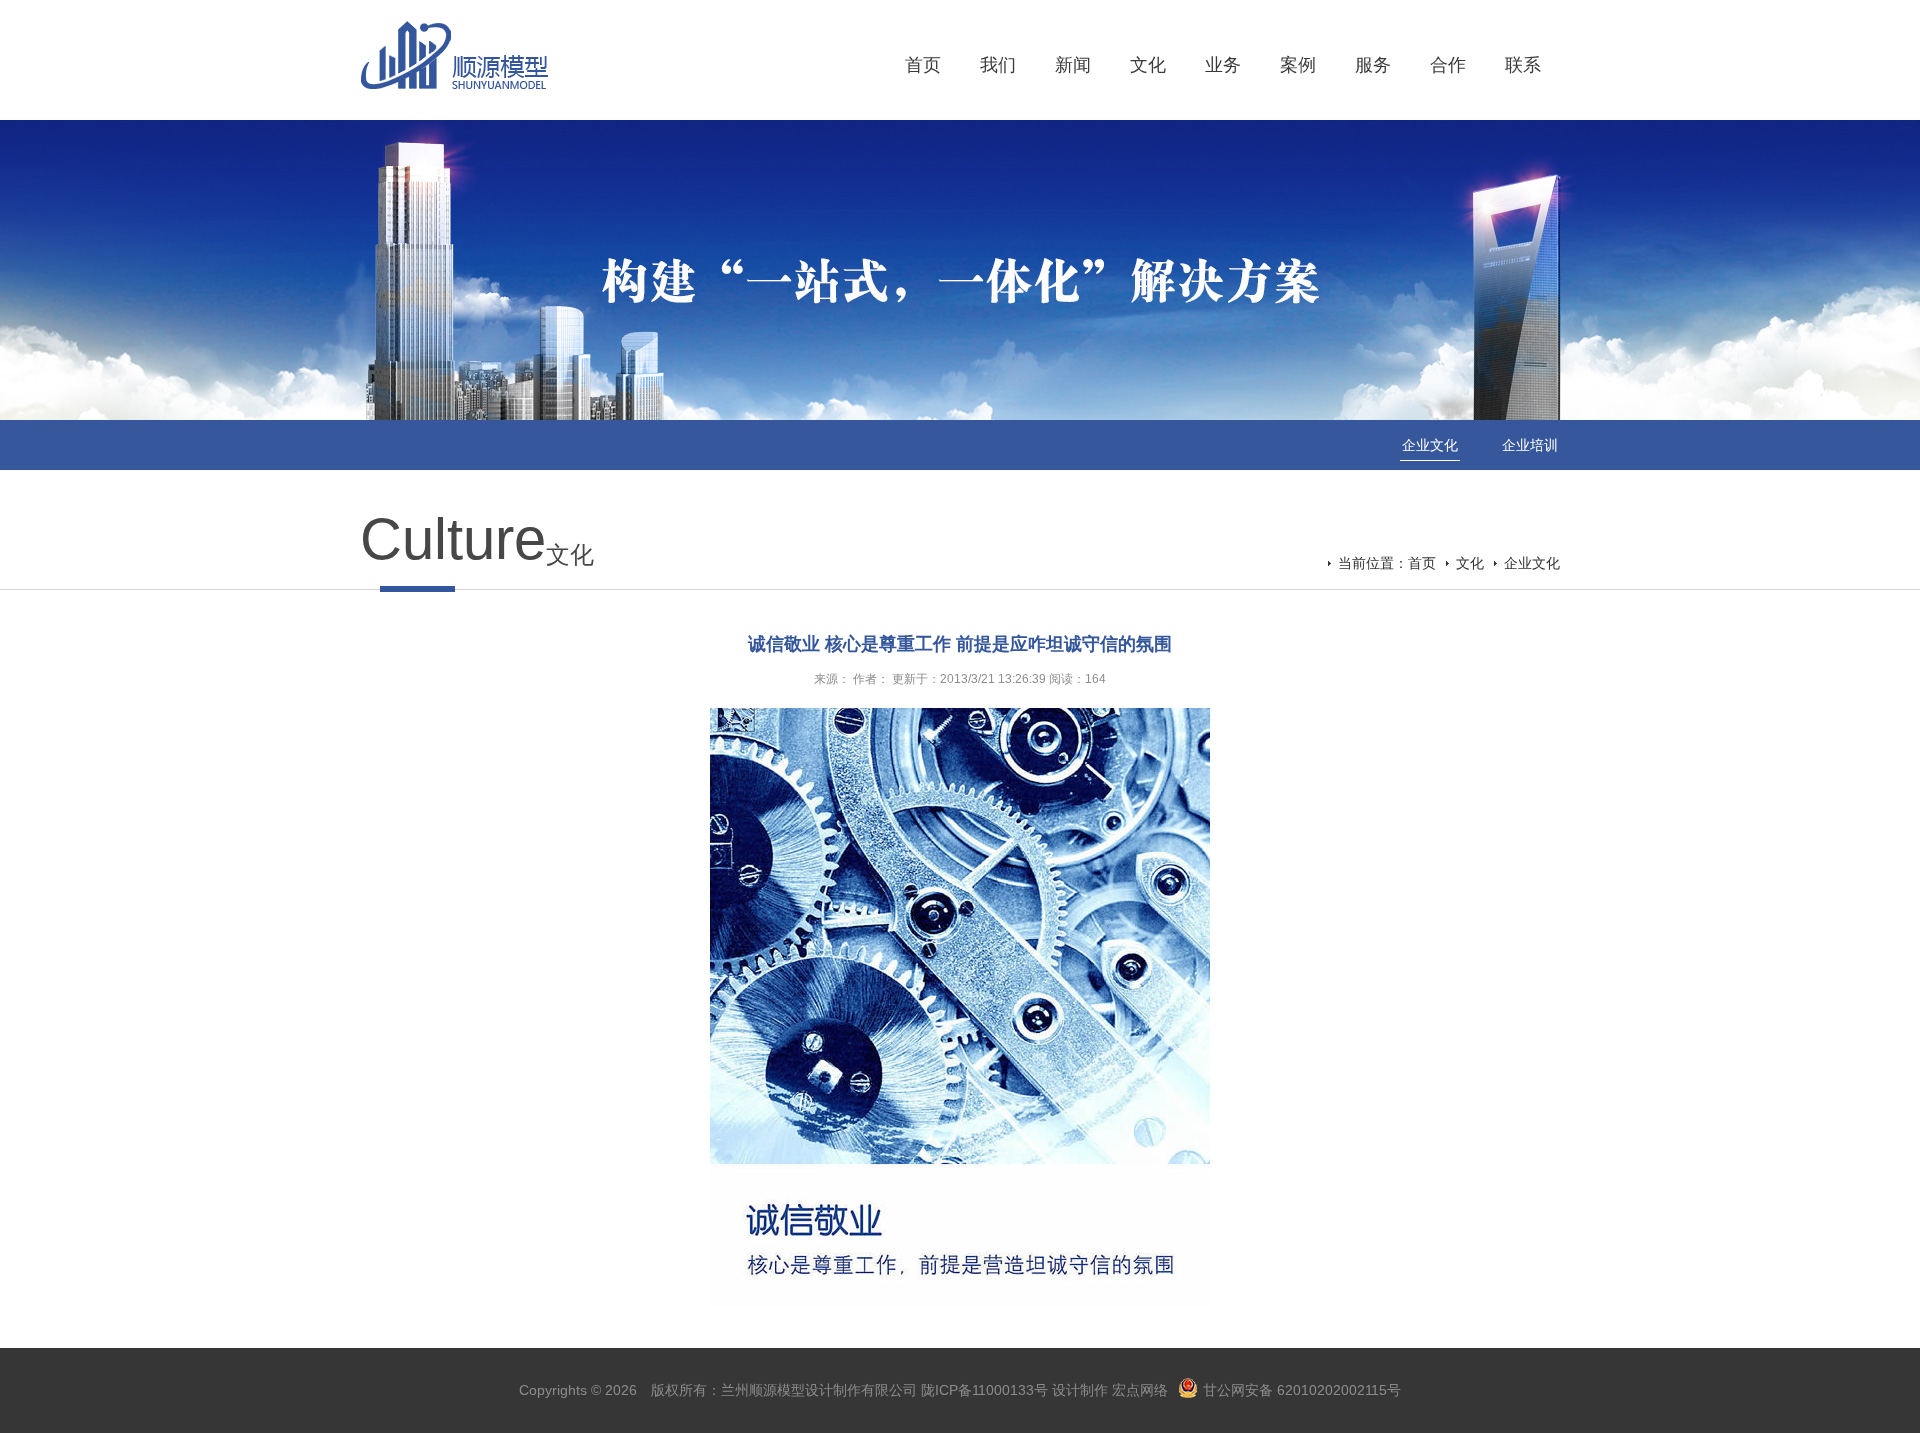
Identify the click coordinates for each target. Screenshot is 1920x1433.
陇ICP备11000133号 (984, 1390)
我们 (998, 65)
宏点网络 (1140, 1390)
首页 (923, 65)
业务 (1223, 65)
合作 (1448, 65)
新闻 (1073, 65)
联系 (1523, 65)
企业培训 (1530, 445)
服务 (1373, 65)
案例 (1298, 65)
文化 (1148, 65)
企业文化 (1430, 445)
